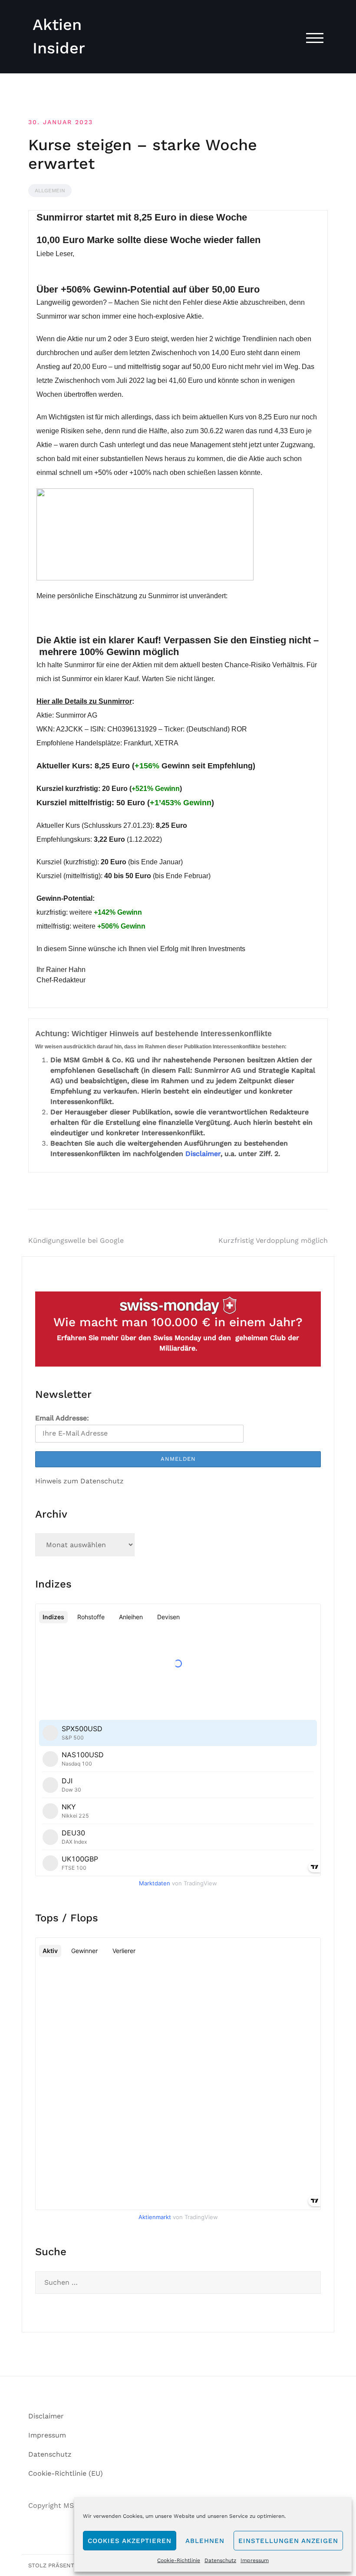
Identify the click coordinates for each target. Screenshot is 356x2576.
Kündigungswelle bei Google (76, 1240)
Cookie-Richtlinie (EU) (66, 2473)
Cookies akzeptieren (130, 2541)
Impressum (255, 2560)
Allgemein (50, 191)
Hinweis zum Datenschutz (79, 1481)
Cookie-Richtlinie (179, 2560)
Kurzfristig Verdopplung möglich (273, 1240)
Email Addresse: (62, 1418)
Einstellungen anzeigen (288, 2541)
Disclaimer (203, 1154)
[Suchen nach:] (178, 2283)
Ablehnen (205, 2541)
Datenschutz (220, 2560)
